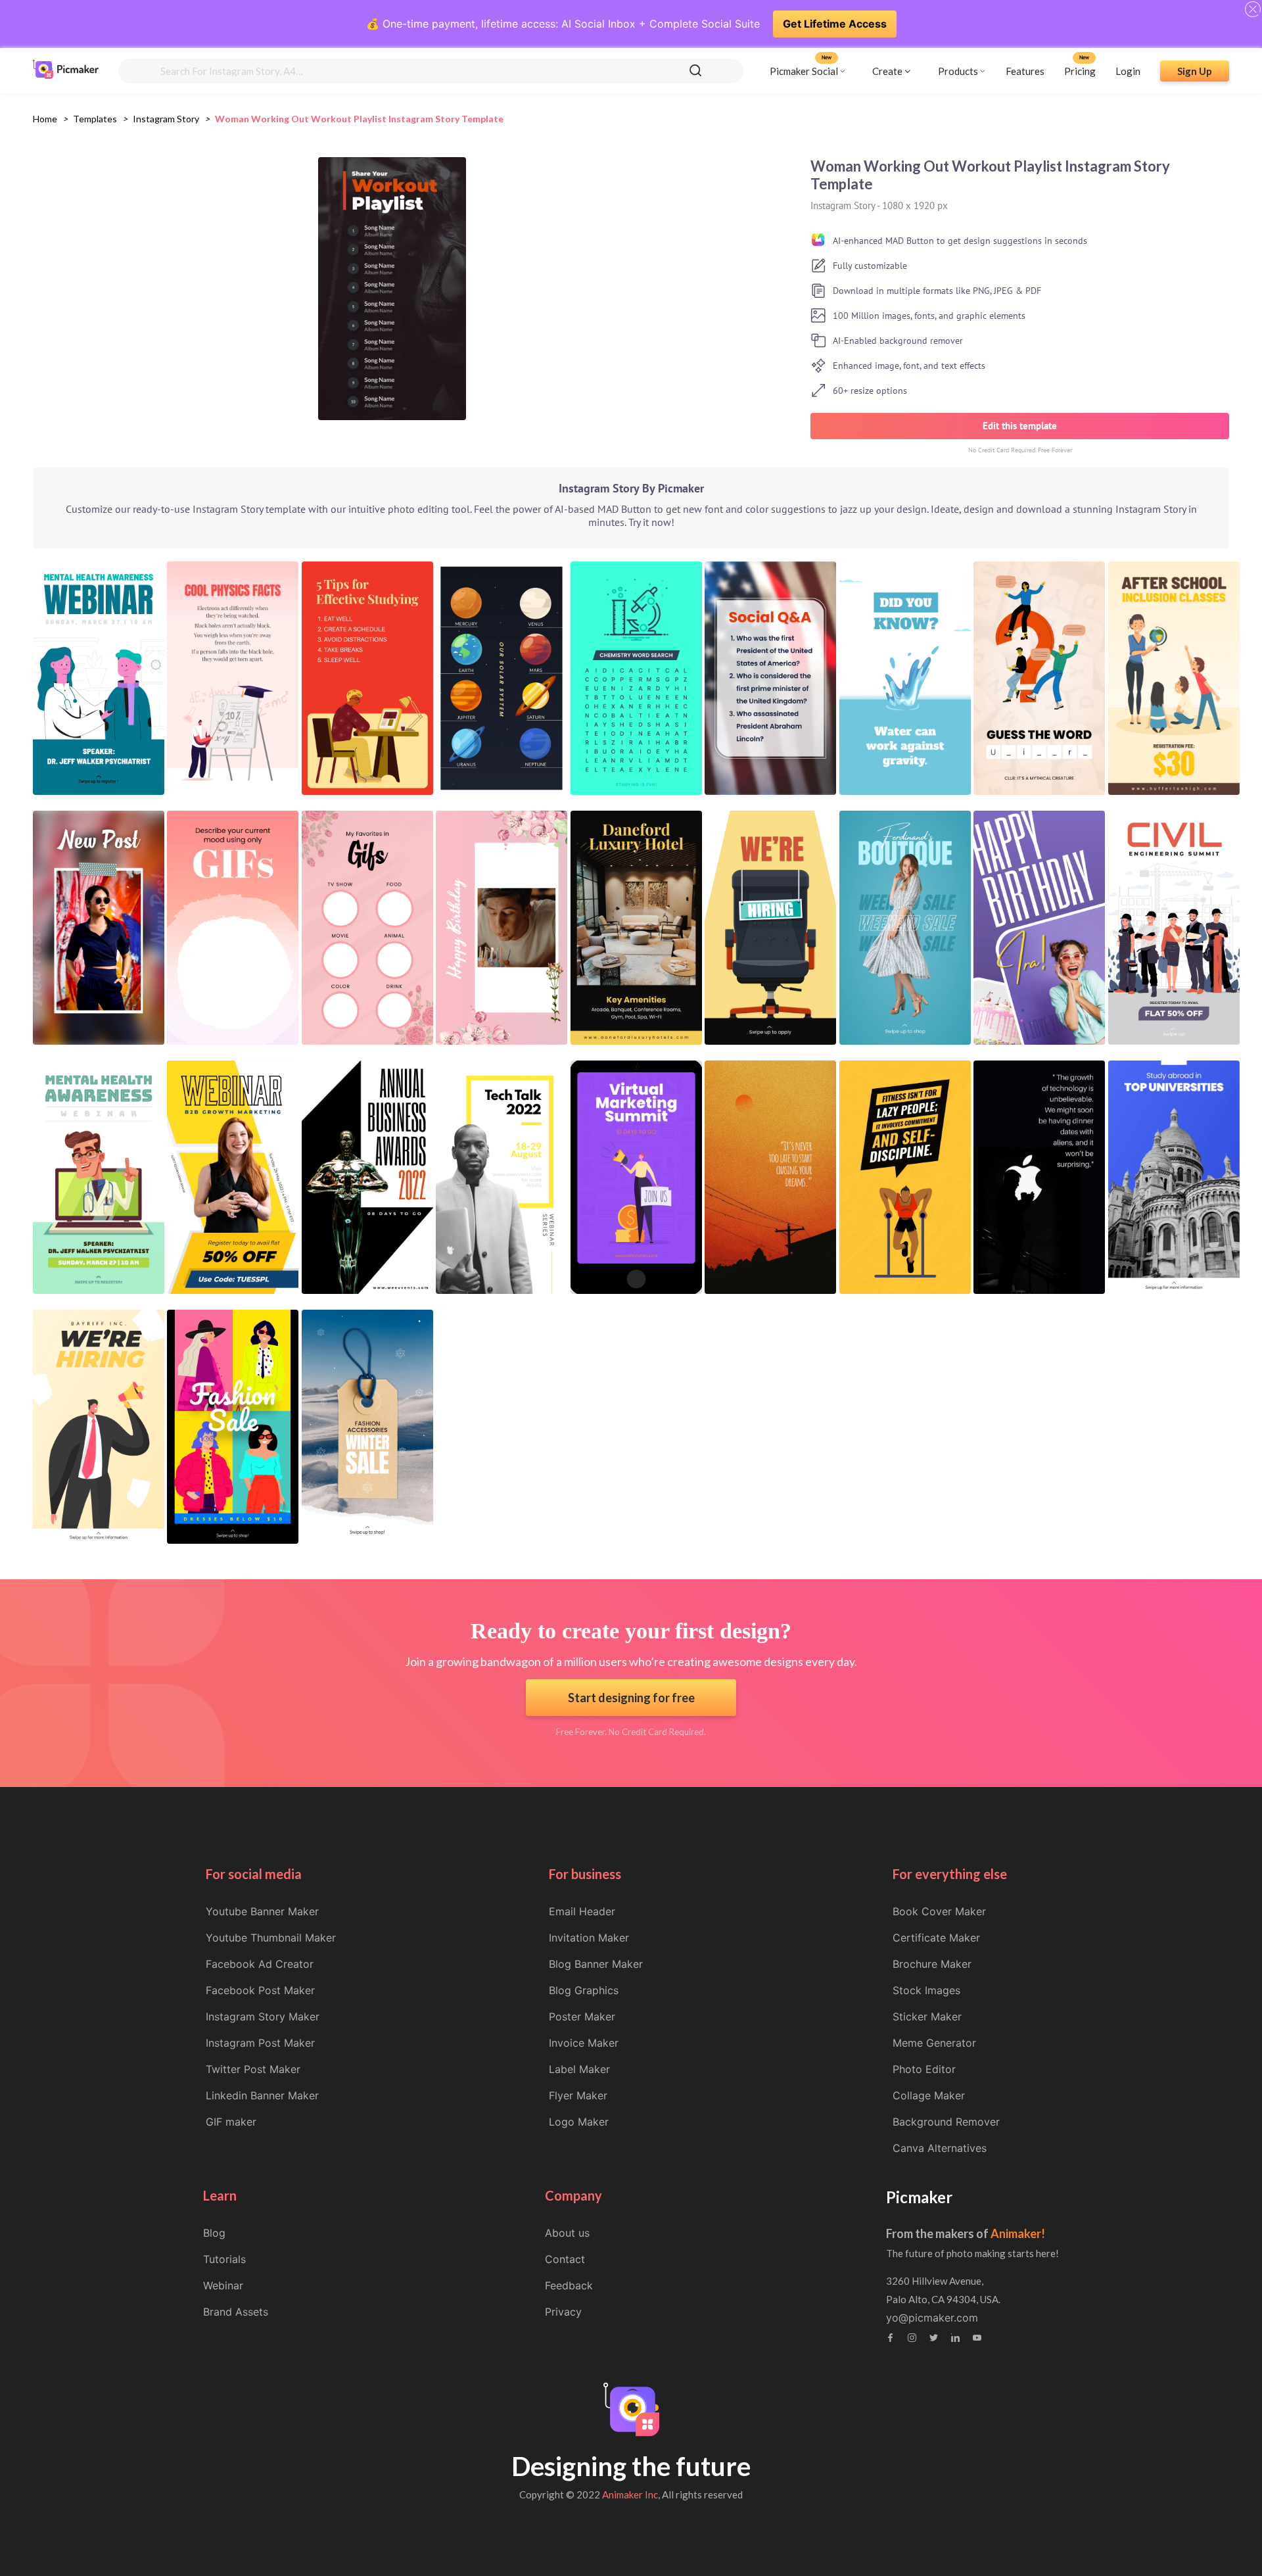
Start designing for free (631, 1698)
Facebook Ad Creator (260, 1964)
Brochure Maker (932, 1964)
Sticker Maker (927, 2016)
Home (45, 119)
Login (1128, 70)
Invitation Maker (589, 1938)
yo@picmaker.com (932, 2318)
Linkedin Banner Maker (262, 2095)
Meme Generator (934, 2043)
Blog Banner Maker (596, 1964)
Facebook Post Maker (260, 1990)
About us (567, 2233)
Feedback (569, 2285)
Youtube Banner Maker (262, 1911)
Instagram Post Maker (260, 2043)
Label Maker (579, 2069)
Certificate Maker (936, 1938)
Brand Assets (236, 2312)
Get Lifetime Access (835, 24)
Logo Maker (579, 2122)
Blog (214, 2233)
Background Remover (946, 2122)
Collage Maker (929, 2095)
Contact (565, 2259)
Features (1025, 70)
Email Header (582, 1911)
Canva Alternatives (940, 2148)
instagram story (166, 119)
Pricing (1080, 70)
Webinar (223, 2285)
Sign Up (1195, 70)
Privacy (563, 2312)
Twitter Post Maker (253, 2069)
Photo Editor (924, 2069)
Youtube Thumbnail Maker (271, 1938)
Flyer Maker (578, 2095)
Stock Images (926, 1990)
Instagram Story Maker (263, 2016)
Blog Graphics (584, 1990)
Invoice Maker (584, 2043)
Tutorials (224, 2259)
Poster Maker (582, 2016)
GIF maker (231, 2122)
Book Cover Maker (939, 1911)
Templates (95, 119)
